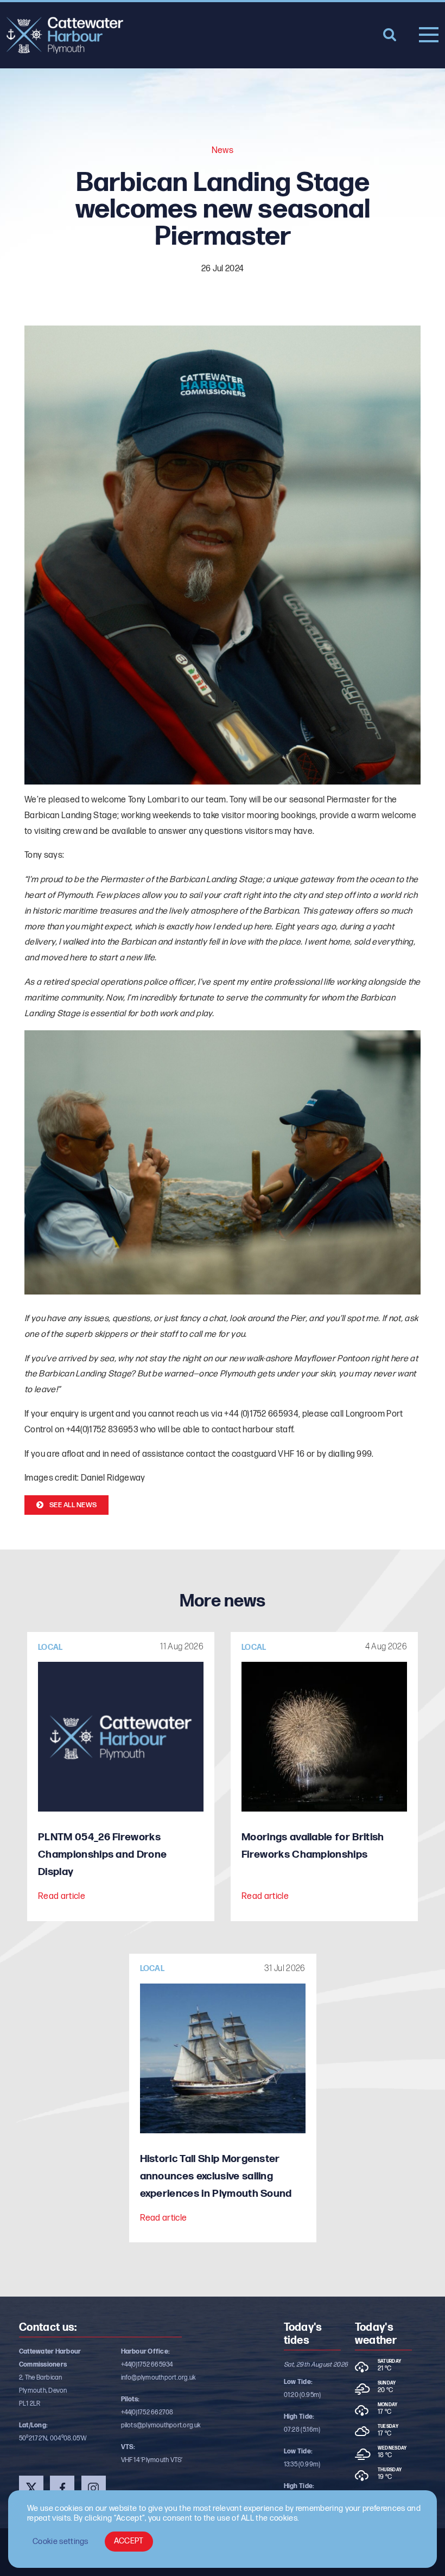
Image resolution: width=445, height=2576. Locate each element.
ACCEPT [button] (129, 2541)
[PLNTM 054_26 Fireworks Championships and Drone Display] (121, 1737)
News (223, 151)
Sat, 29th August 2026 (316, 2365)
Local (50, 1647)
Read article (62, 1896)
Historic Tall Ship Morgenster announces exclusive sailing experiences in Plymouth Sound (216, 2176)
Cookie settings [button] (61, 2542)
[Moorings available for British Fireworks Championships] (324, 1737)
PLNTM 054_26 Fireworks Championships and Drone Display (102, 1855)
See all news (73, 1505)
